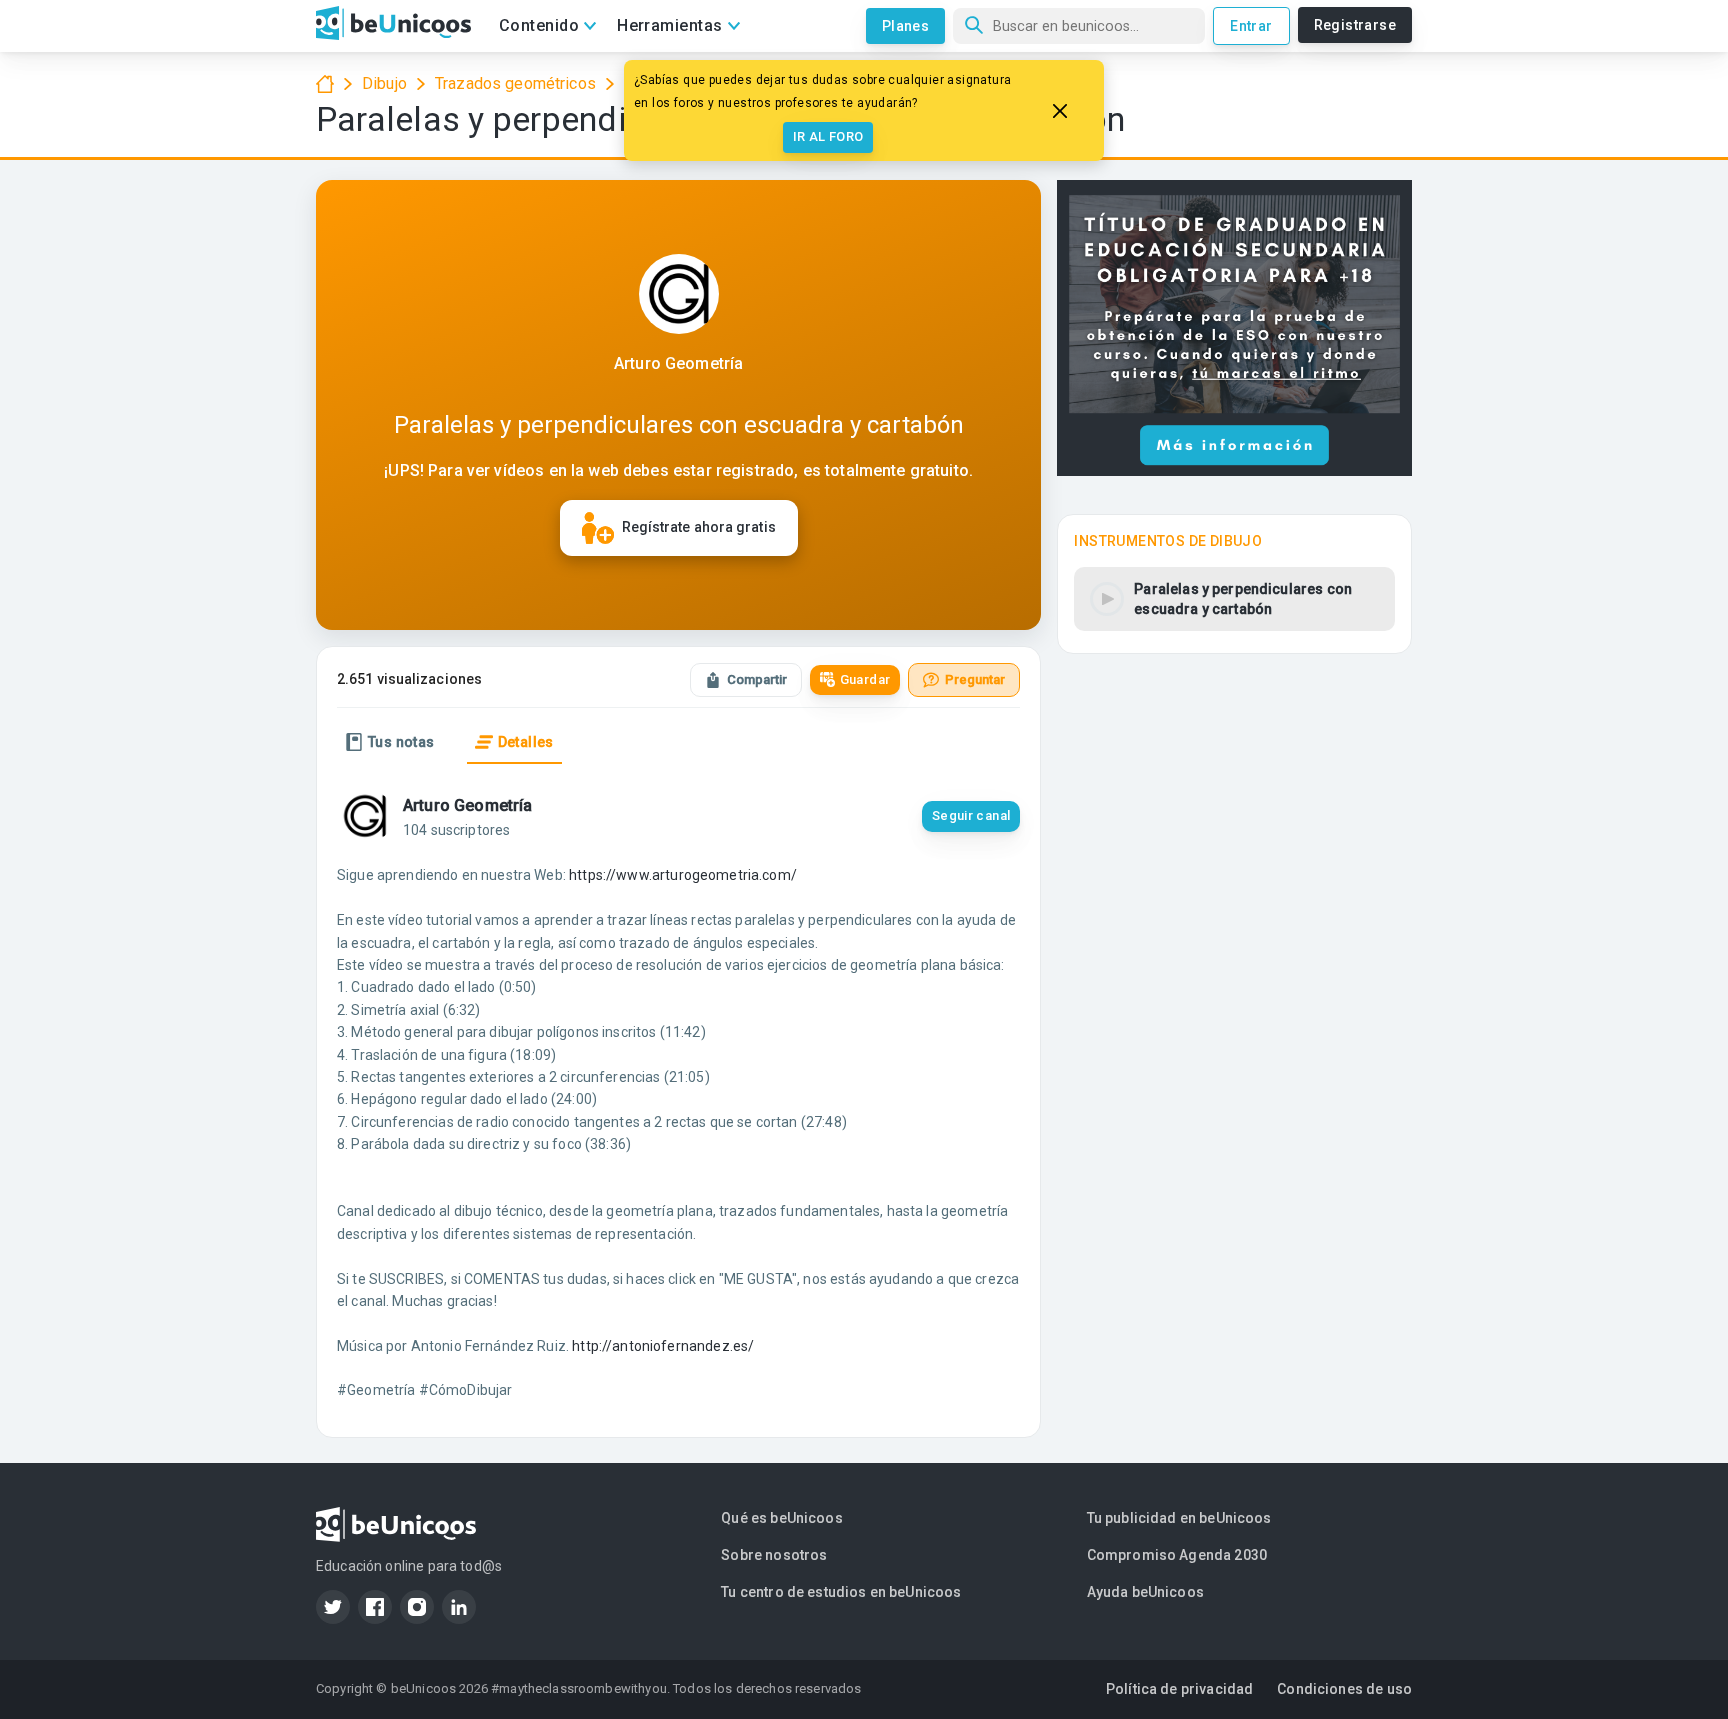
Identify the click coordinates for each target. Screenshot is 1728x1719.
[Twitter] (333, 1607)
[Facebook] (375, 1607)
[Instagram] (417, 1607)
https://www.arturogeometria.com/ (683, 875)
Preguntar (975, 679)
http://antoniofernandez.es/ (663, 1346)
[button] (1234, 599)
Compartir (757, 679)
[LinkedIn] (459, 1607)
